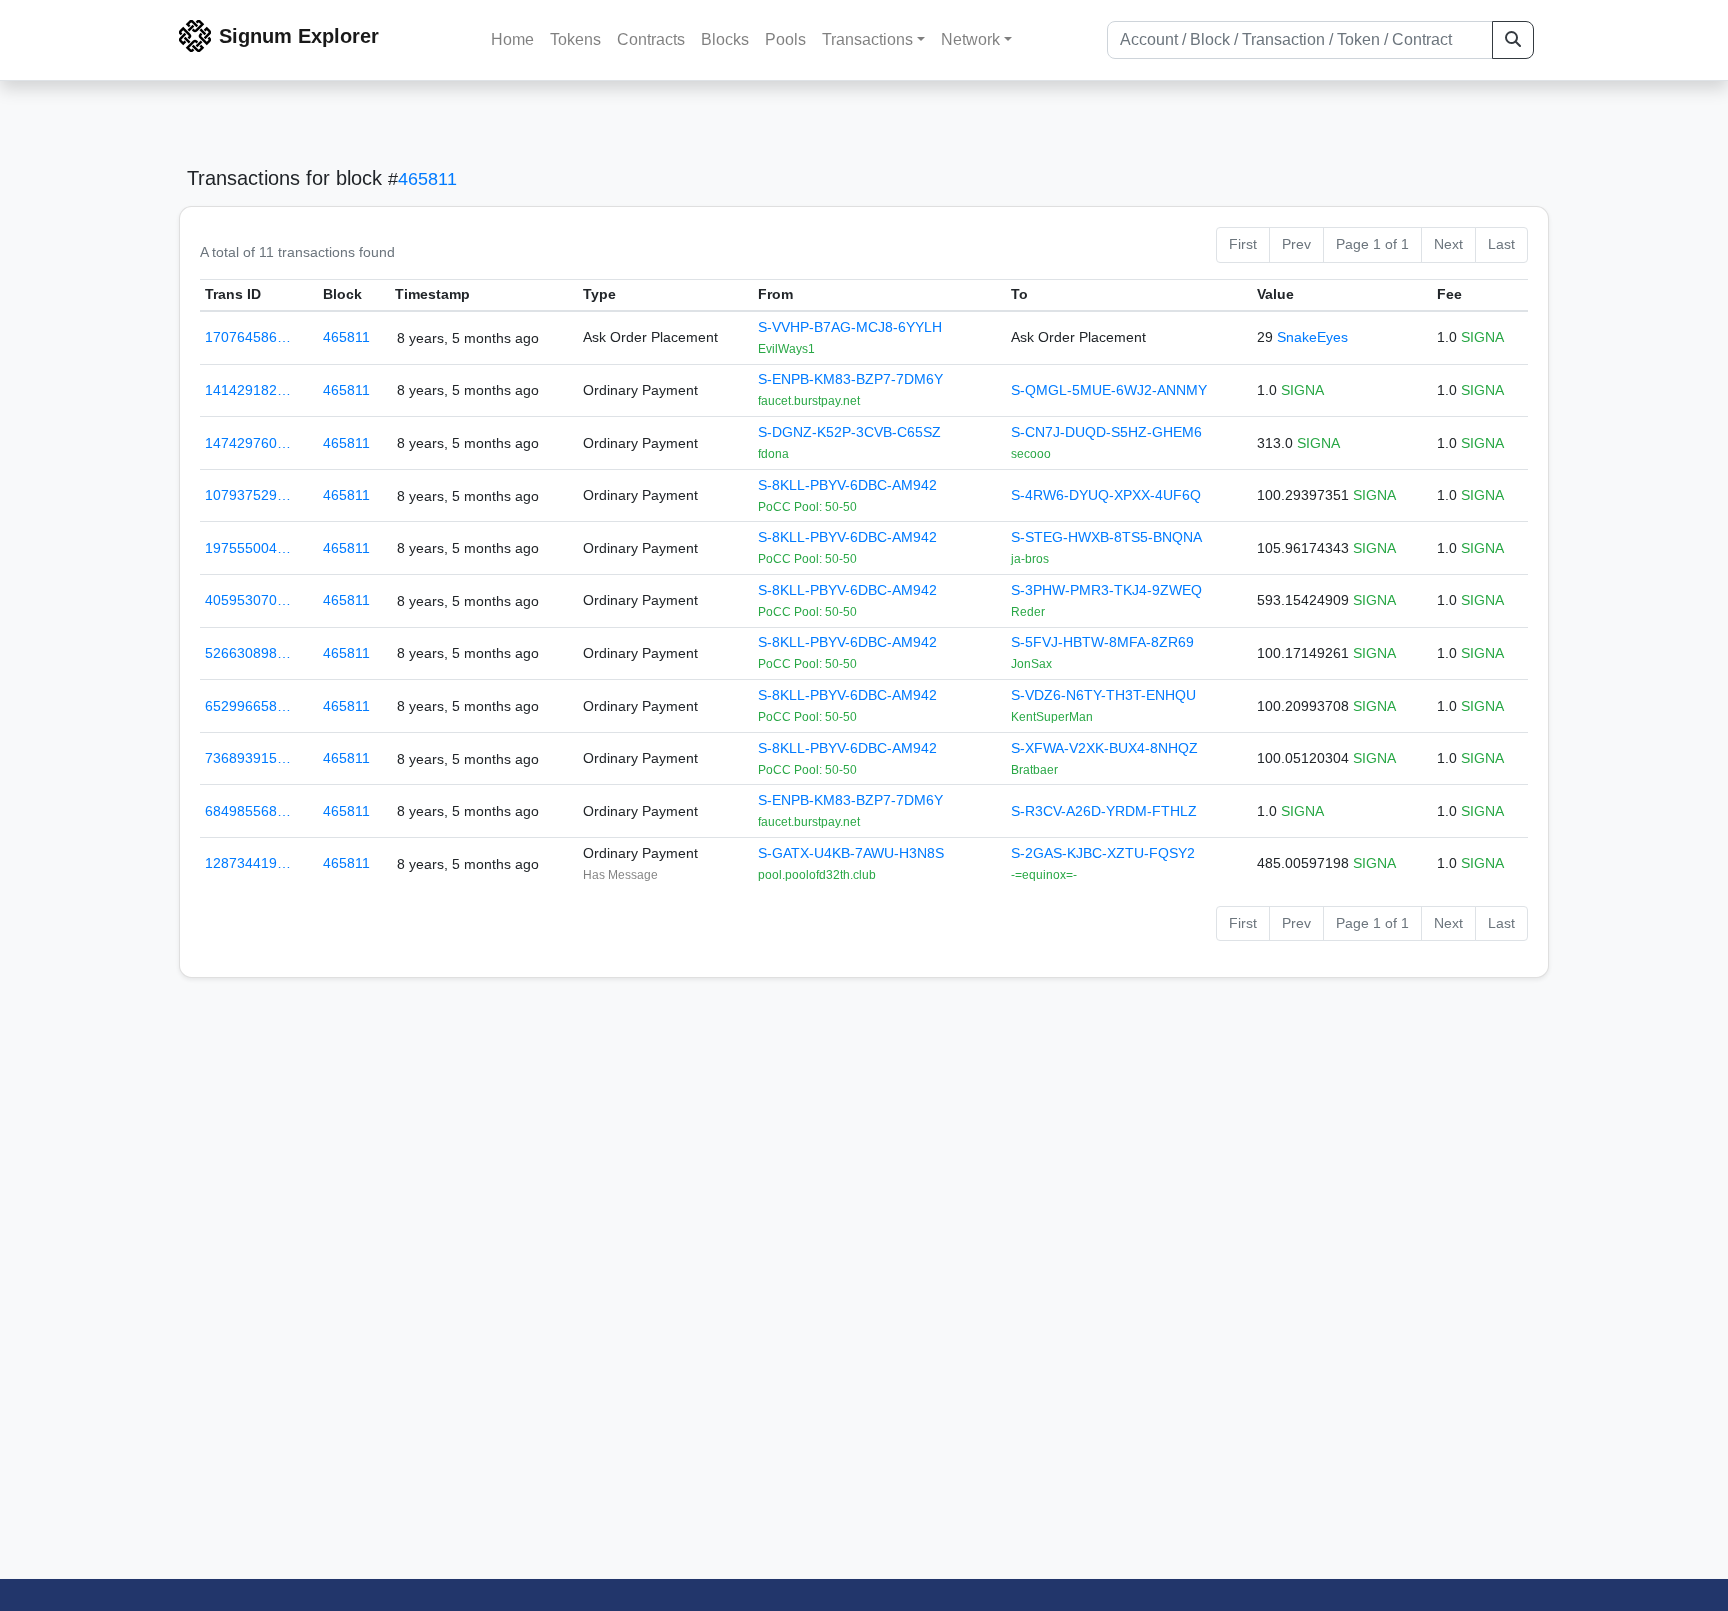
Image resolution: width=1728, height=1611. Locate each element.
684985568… (248, 811)
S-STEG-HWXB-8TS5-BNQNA (1106, 537)
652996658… (248, 706)
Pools (785, 39)
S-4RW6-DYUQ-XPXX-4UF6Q (1106, 495)
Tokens (575, 39)
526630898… (248, 653)
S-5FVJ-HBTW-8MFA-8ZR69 (1102, 642)
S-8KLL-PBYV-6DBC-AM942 (847, 485)
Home (512, 39)
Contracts (651, 39)
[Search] (1513, 40)
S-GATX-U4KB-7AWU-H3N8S (851, 853)
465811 (427, 179)
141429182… (248, 390)
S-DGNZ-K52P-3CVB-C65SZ (849, 432)
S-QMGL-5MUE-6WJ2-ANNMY (1109, 390)
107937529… (248, 495)
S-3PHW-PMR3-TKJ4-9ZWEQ (1106, 590)
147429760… (248, 443)
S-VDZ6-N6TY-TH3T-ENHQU (1103, 695)
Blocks (725, 39)
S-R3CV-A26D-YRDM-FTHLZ (1104, 811)
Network (970, 39)
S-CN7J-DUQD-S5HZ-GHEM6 (1106, 432)
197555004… (248, 548)
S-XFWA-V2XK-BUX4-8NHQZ (1104, 748)
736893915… (248, 758)
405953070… (248, 600)
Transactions (867, 39)
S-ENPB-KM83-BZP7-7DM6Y (850, 379)
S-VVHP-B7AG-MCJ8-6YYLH (850, 327)
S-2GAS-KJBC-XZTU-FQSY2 (1103, 853)
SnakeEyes (1312, 337)
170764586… (248, 337)
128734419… (248, 863)
